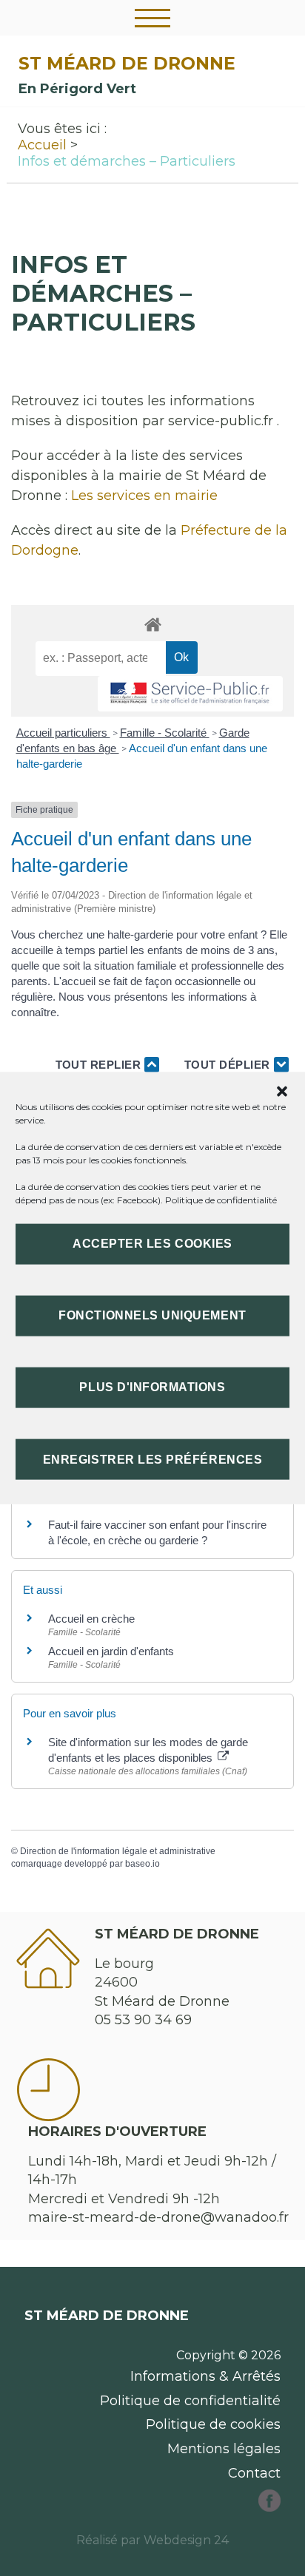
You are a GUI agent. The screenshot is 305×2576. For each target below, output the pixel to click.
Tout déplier (229, 1065)
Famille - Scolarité (165, 733)
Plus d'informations (152, 1387)
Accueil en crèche (91, 1619)
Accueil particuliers (63, 733)
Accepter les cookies (152, 1244)
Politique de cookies (213, 2424)
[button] (282, 1091)
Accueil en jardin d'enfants (111, 1651)
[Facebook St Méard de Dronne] (269, 2507)
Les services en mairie (144, 496)
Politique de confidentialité (221, 1199)
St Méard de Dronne (127, 63)
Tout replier (100, 1065)
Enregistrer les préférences (152, 1459)
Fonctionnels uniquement (152, 1315)
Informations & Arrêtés (205, 2376)
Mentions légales (224, 2449)
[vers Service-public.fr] (190, 694)
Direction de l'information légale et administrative (118, 1851)
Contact (254, 2473)
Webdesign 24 (186, 2540)
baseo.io (143, 1864)
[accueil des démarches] (152, 624)
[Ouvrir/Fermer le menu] (152, 18)
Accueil (42, 145)
